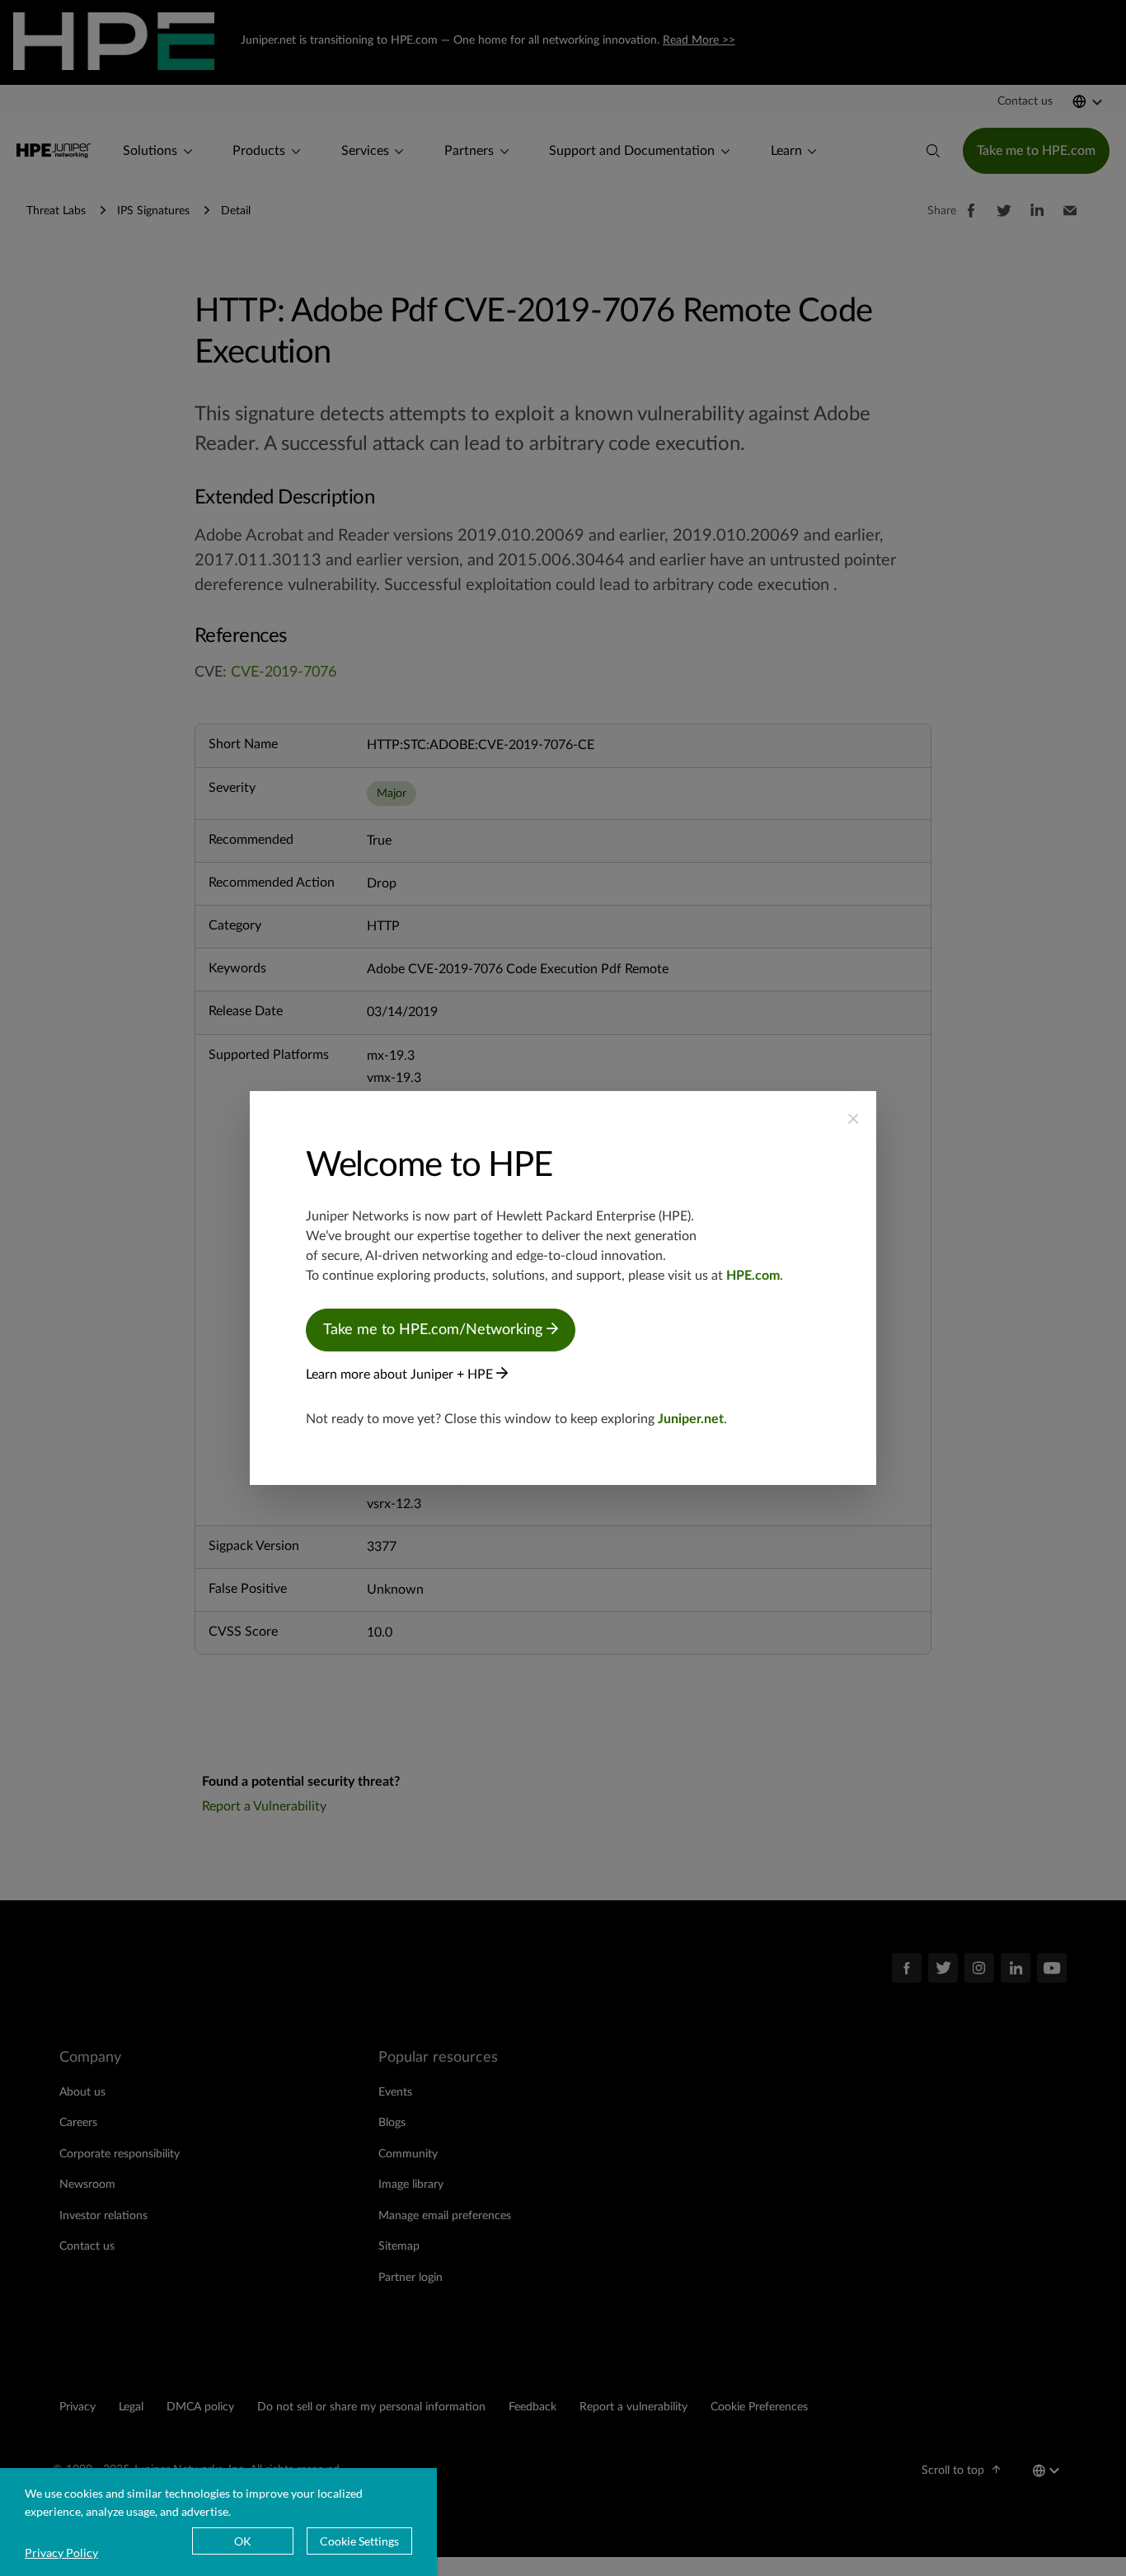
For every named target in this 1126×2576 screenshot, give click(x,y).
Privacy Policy (61, 2553)
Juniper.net (691, 1419)
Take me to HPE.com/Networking (435, 1330)
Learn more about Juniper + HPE (401, 1375)
